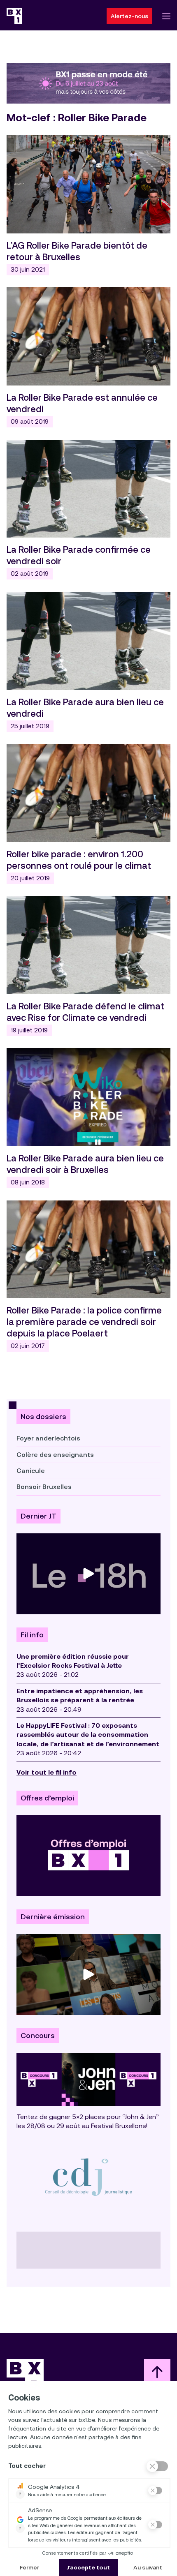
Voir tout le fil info (47, 1772)
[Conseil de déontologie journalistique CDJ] (88, 2177)
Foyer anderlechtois (48, 1438)
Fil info (32, 1635)
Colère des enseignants (55, 1455)
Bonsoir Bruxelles (44, 1487)
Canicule (31, 1471)
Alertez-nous (129, 16)
